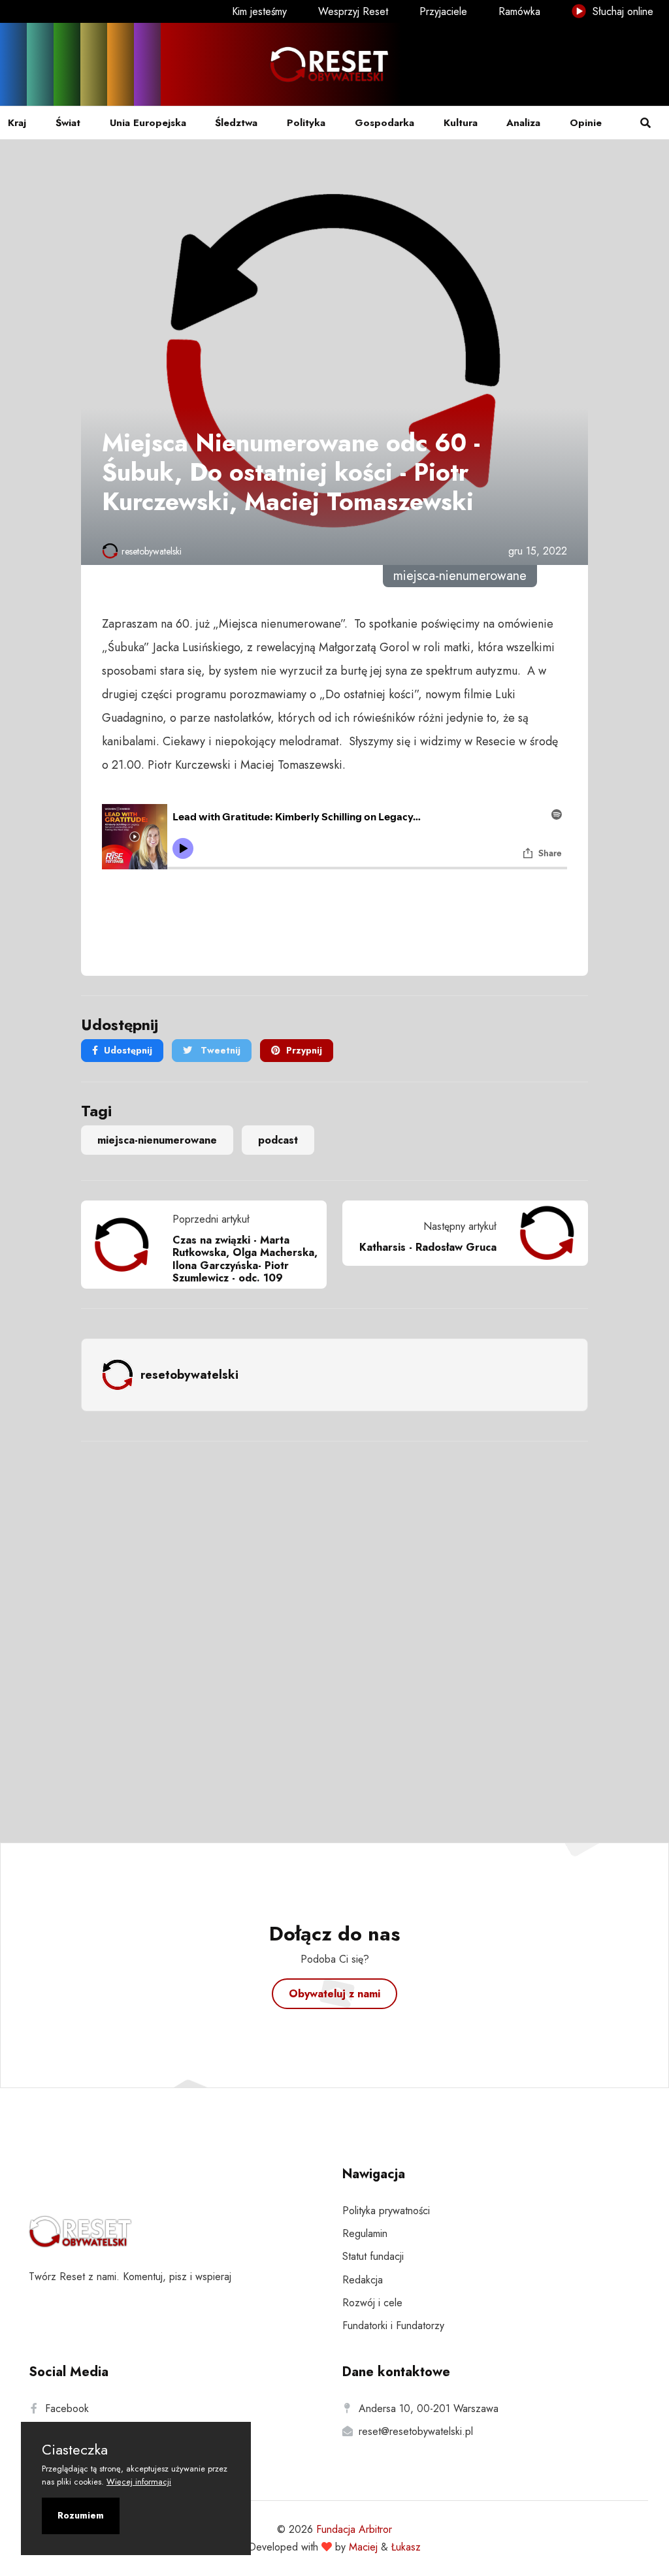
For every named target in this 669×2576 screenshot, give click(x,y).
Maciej (363, 2547)
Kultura (461, 123)
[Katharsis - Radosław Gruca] (542, 1233)
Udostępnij (128, 1050)
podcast (278, 1140)
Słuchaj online (621, 11)
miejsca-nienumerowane (157, 1140)
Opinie (586, 123)
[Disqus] (334, 1624)
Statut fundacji (373, 2256)
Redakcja (363, 2280)
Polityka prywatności (386, 2211)
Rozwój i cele (372, 2303)
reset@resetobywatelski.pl (416, 2431)
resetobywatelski (152, 551)
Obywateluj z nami (334, 1994)
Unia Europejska (148, 123)
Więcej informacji (139, 2482)
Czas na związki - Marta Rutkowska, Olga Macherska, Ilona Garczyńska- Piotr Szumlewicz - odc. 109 (245, 1259)
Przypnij (304, 1050)
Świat (68, 123)
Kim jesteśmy (259, 11)
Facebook (67, 2408)
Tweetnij (219, 1050)
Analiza (523, 123)
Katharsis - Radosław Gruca (428, 1247)
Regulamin (365, 2233)
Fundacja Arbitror (354, 2529)
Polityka (306, 123)
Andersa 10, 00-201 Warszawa (429, 2408)
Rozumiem (81, 2515)
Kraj (17, 123)
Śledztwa (236, 123)
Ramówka (519, 11)
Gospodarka (384, 123)
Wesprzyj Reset (353, 11)
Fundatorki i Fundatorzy (393, 2326)
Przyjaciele (443, 11)
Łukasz (406, 2547)
